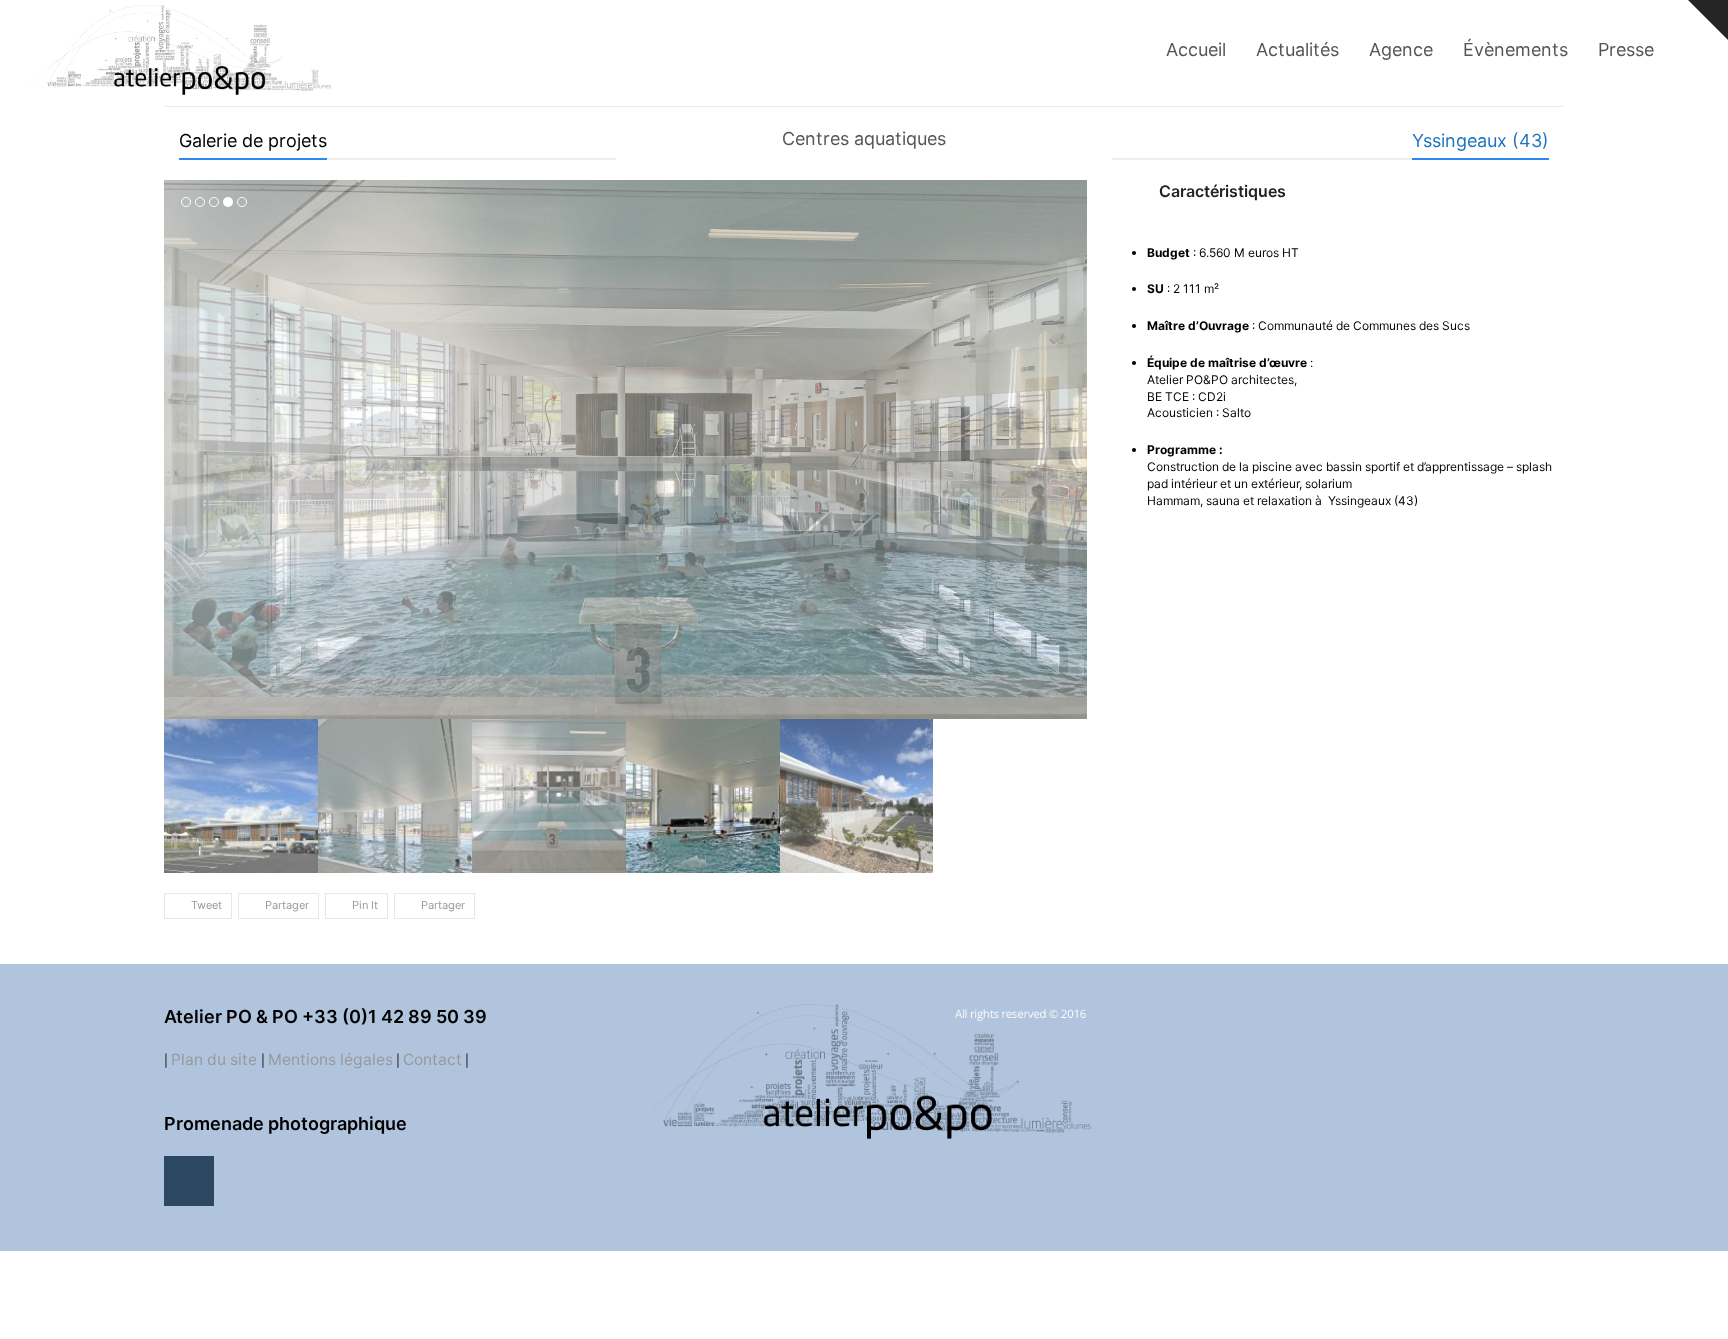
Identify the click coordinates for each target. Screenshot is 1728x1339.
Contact (432, 1037)
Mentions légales (330, 1037)
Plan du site (216, 1037)
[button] (181, 439)
